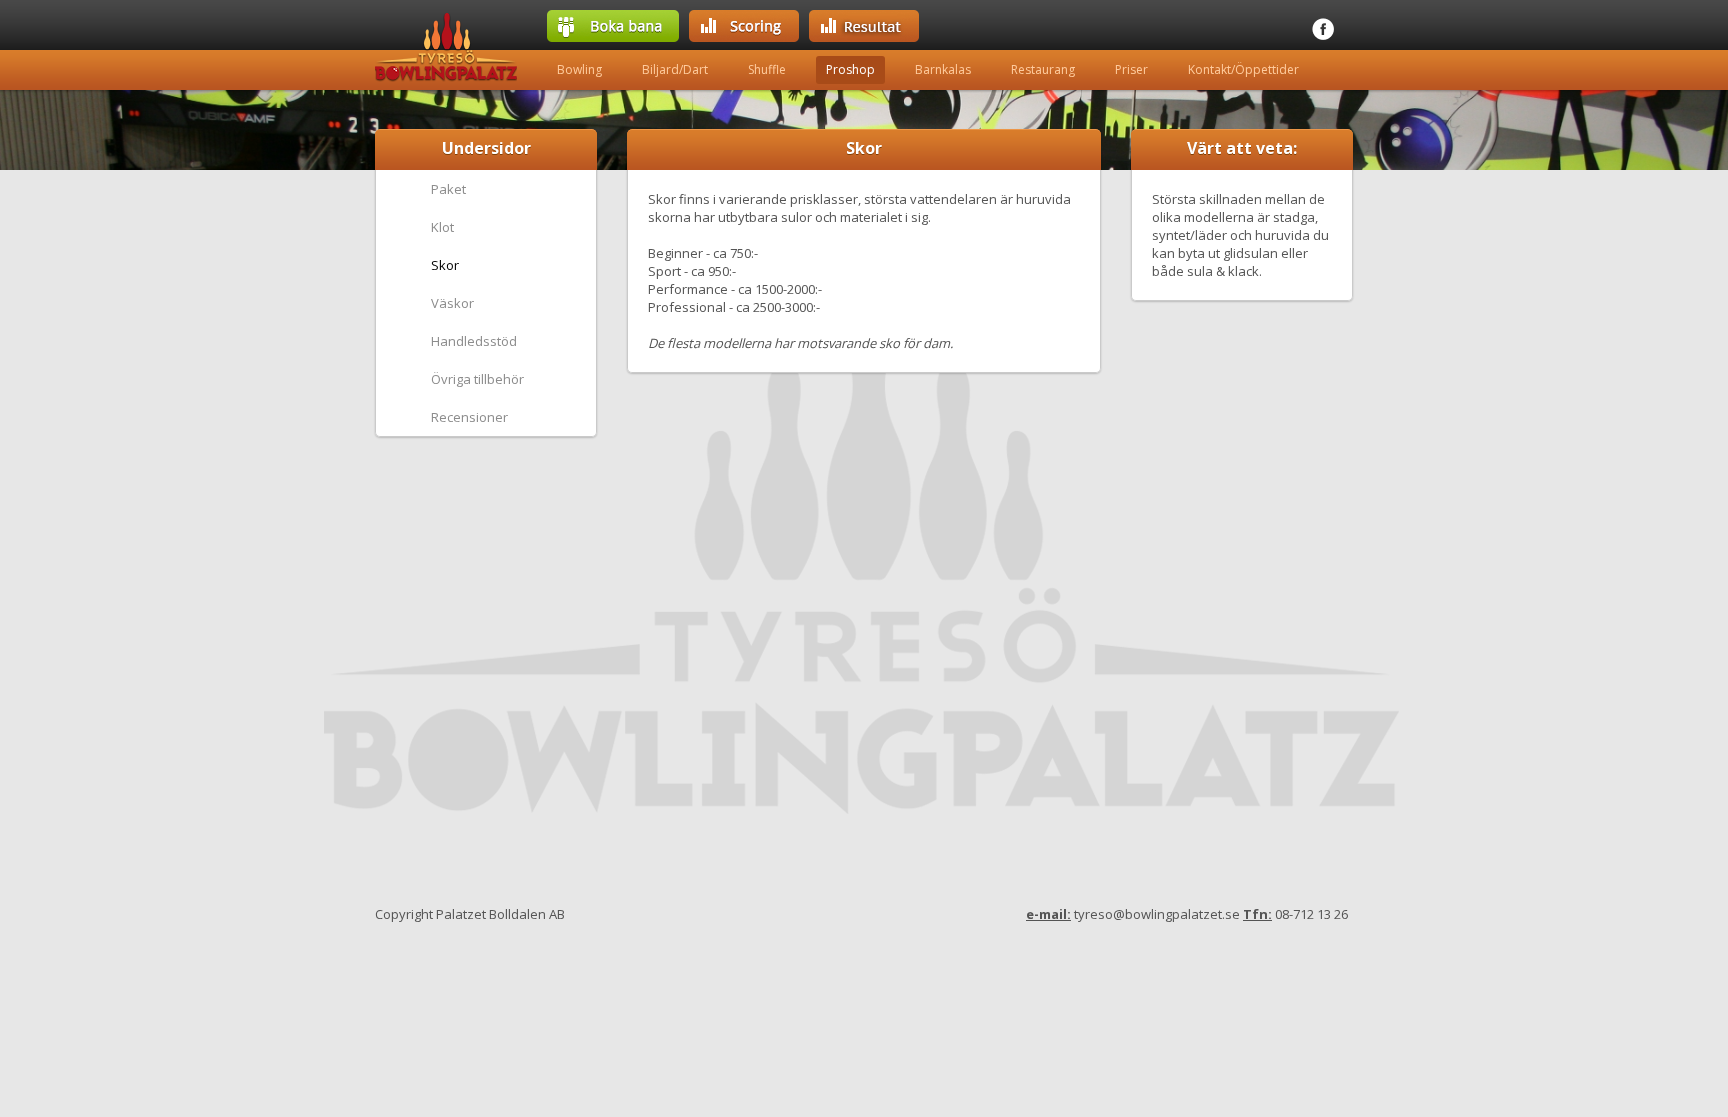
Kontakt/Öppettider (1243, 69)
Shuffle (767, 69)
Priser (1131, 69)
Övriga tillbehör (477, 379)
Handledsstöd (474, 341)
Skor (445, 265)
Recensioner (469, 417)
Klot (442, 227)
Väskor (452, 303)
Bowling (579, 69)
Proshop (850, 69)
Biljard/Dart (675, 69)
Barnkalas (943, 69)
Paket (448, 189)
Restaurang (1043, 69)
